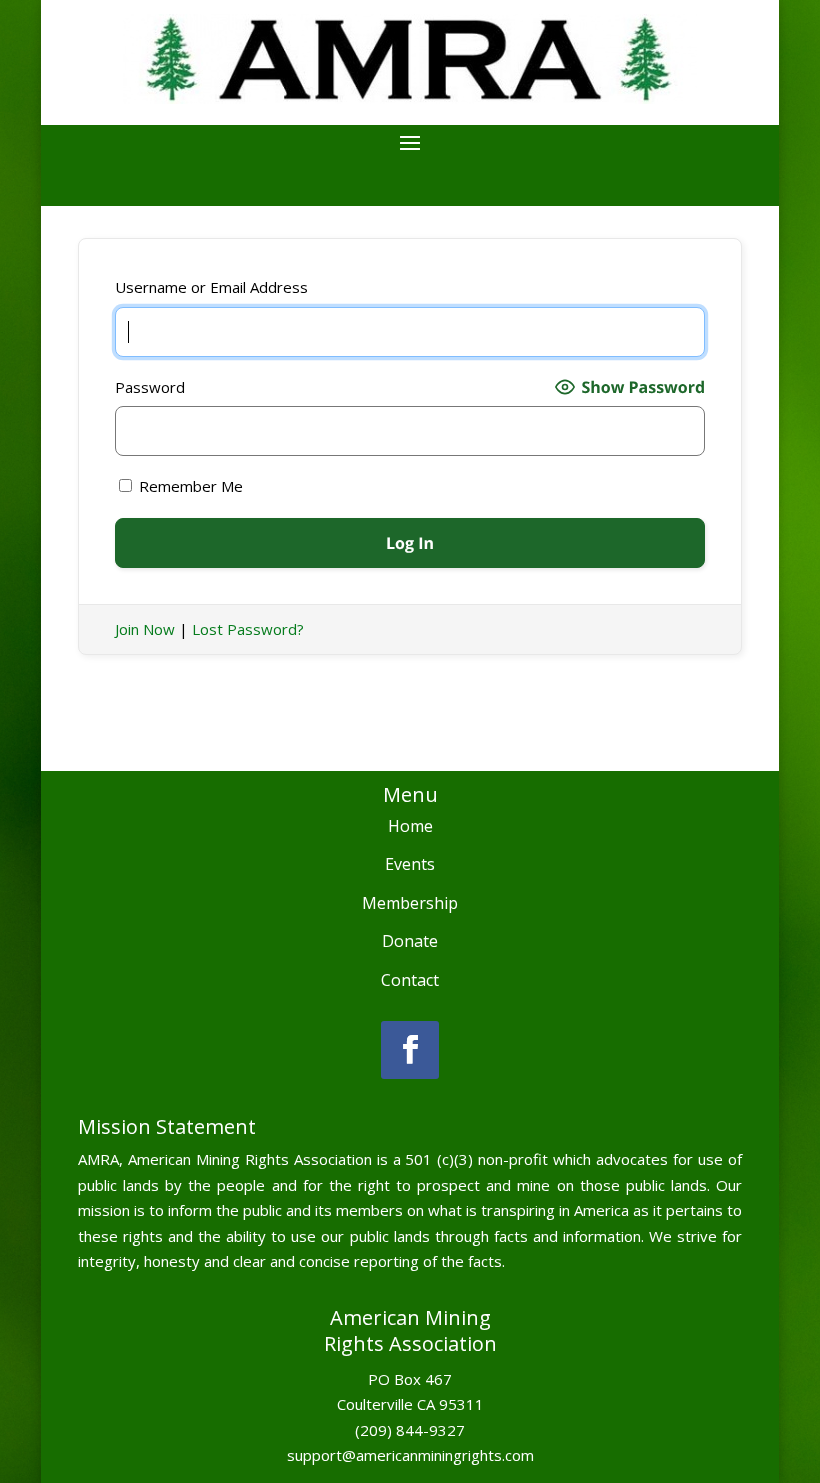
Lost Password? (248, 629)
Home (410, 826)
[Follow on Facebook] (410, 1050)
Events (410, 864)
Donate (410, 941)
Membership (410, 903)
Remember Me (189, 486)
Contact (410, 980)
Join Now (145, 629)
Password (150, 387)
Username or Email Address (211, 287)
